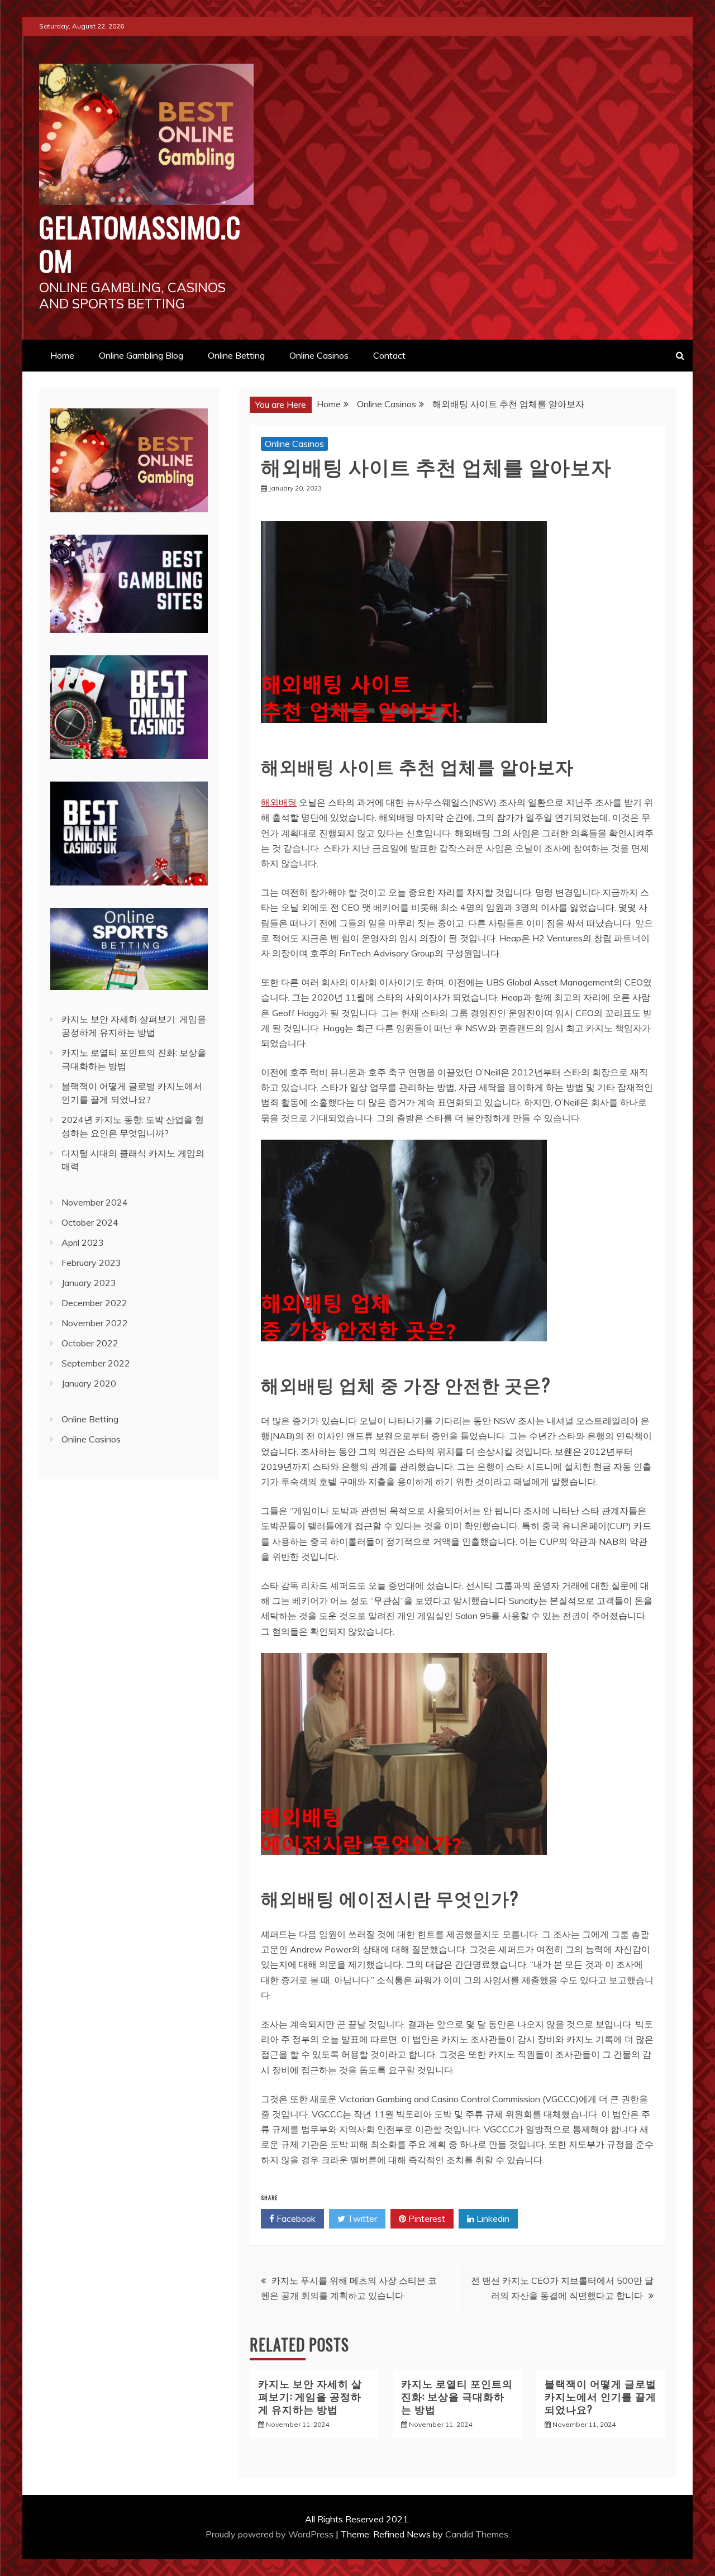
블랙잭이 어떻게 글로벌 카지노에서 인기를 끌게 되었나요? (600, 2396)
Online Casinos (319, 355)
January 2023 (89, 1283)
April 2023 (83, 1242)
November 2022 (95, 1323)
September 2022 (96, 1363)
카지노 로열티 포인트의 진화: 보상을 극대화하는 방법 (457, 2396)
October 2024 (90, 1222)
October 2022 (90, 1343)
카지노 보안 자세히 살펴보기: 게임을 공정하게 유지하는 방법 (310, 2396)
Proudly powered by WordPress (271, 2534)
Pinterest (426, 2218)
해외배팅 (279, 802)
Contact (389, 355)
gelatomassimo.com (140, 243)
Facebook (295, 2218)
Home (62, 355)
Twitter (361, 2218)
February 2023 (91, 1263)
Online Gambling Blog (141, 355)
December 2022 (94, 1303)
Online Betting (236, 355)
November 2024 (95, 1202)
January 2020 (89, 1383)
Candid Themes (477, 2534)
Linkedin (492, 2218)
